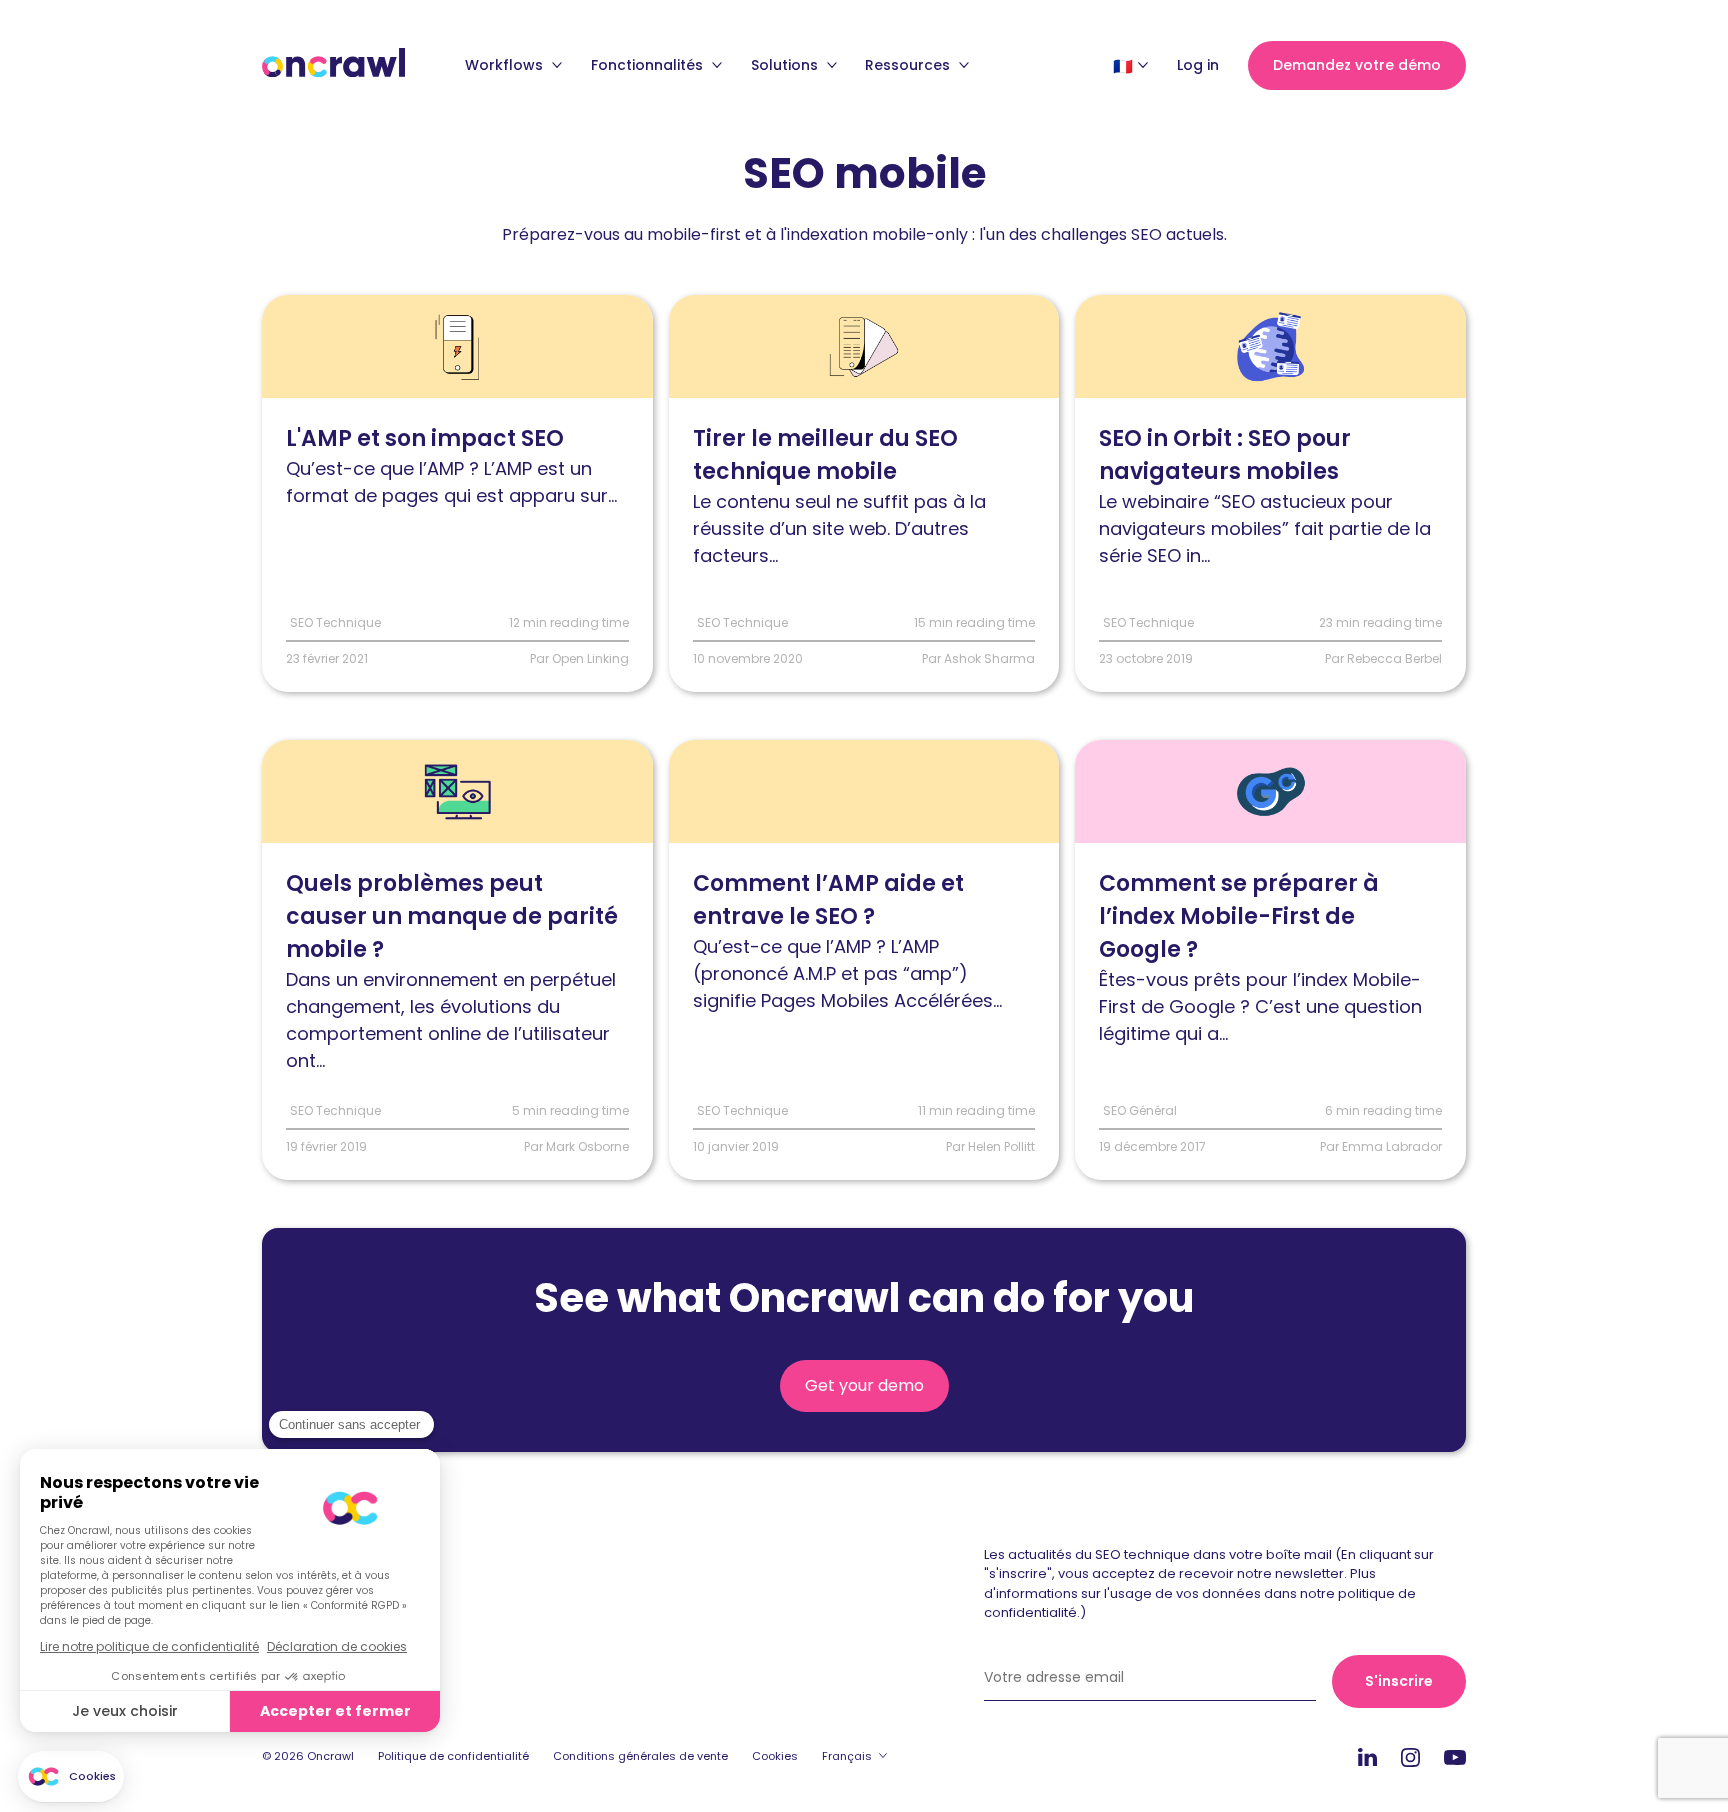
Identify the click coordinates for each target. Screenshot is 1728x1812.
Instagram (1410, 1756)
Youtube (1455, 1757)
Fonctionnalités (649, 65)
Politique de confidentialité (453, 1756)
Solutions (786, 65)
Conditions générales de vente (640, 1756)
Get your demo (864, 1385)
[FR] (1123, 66)
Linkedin (1367, 1756)
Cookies (775, 1756)
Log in (1198, 65)
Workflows (506, 65)
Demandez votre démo (1357, 65)
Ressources (909, 65)
